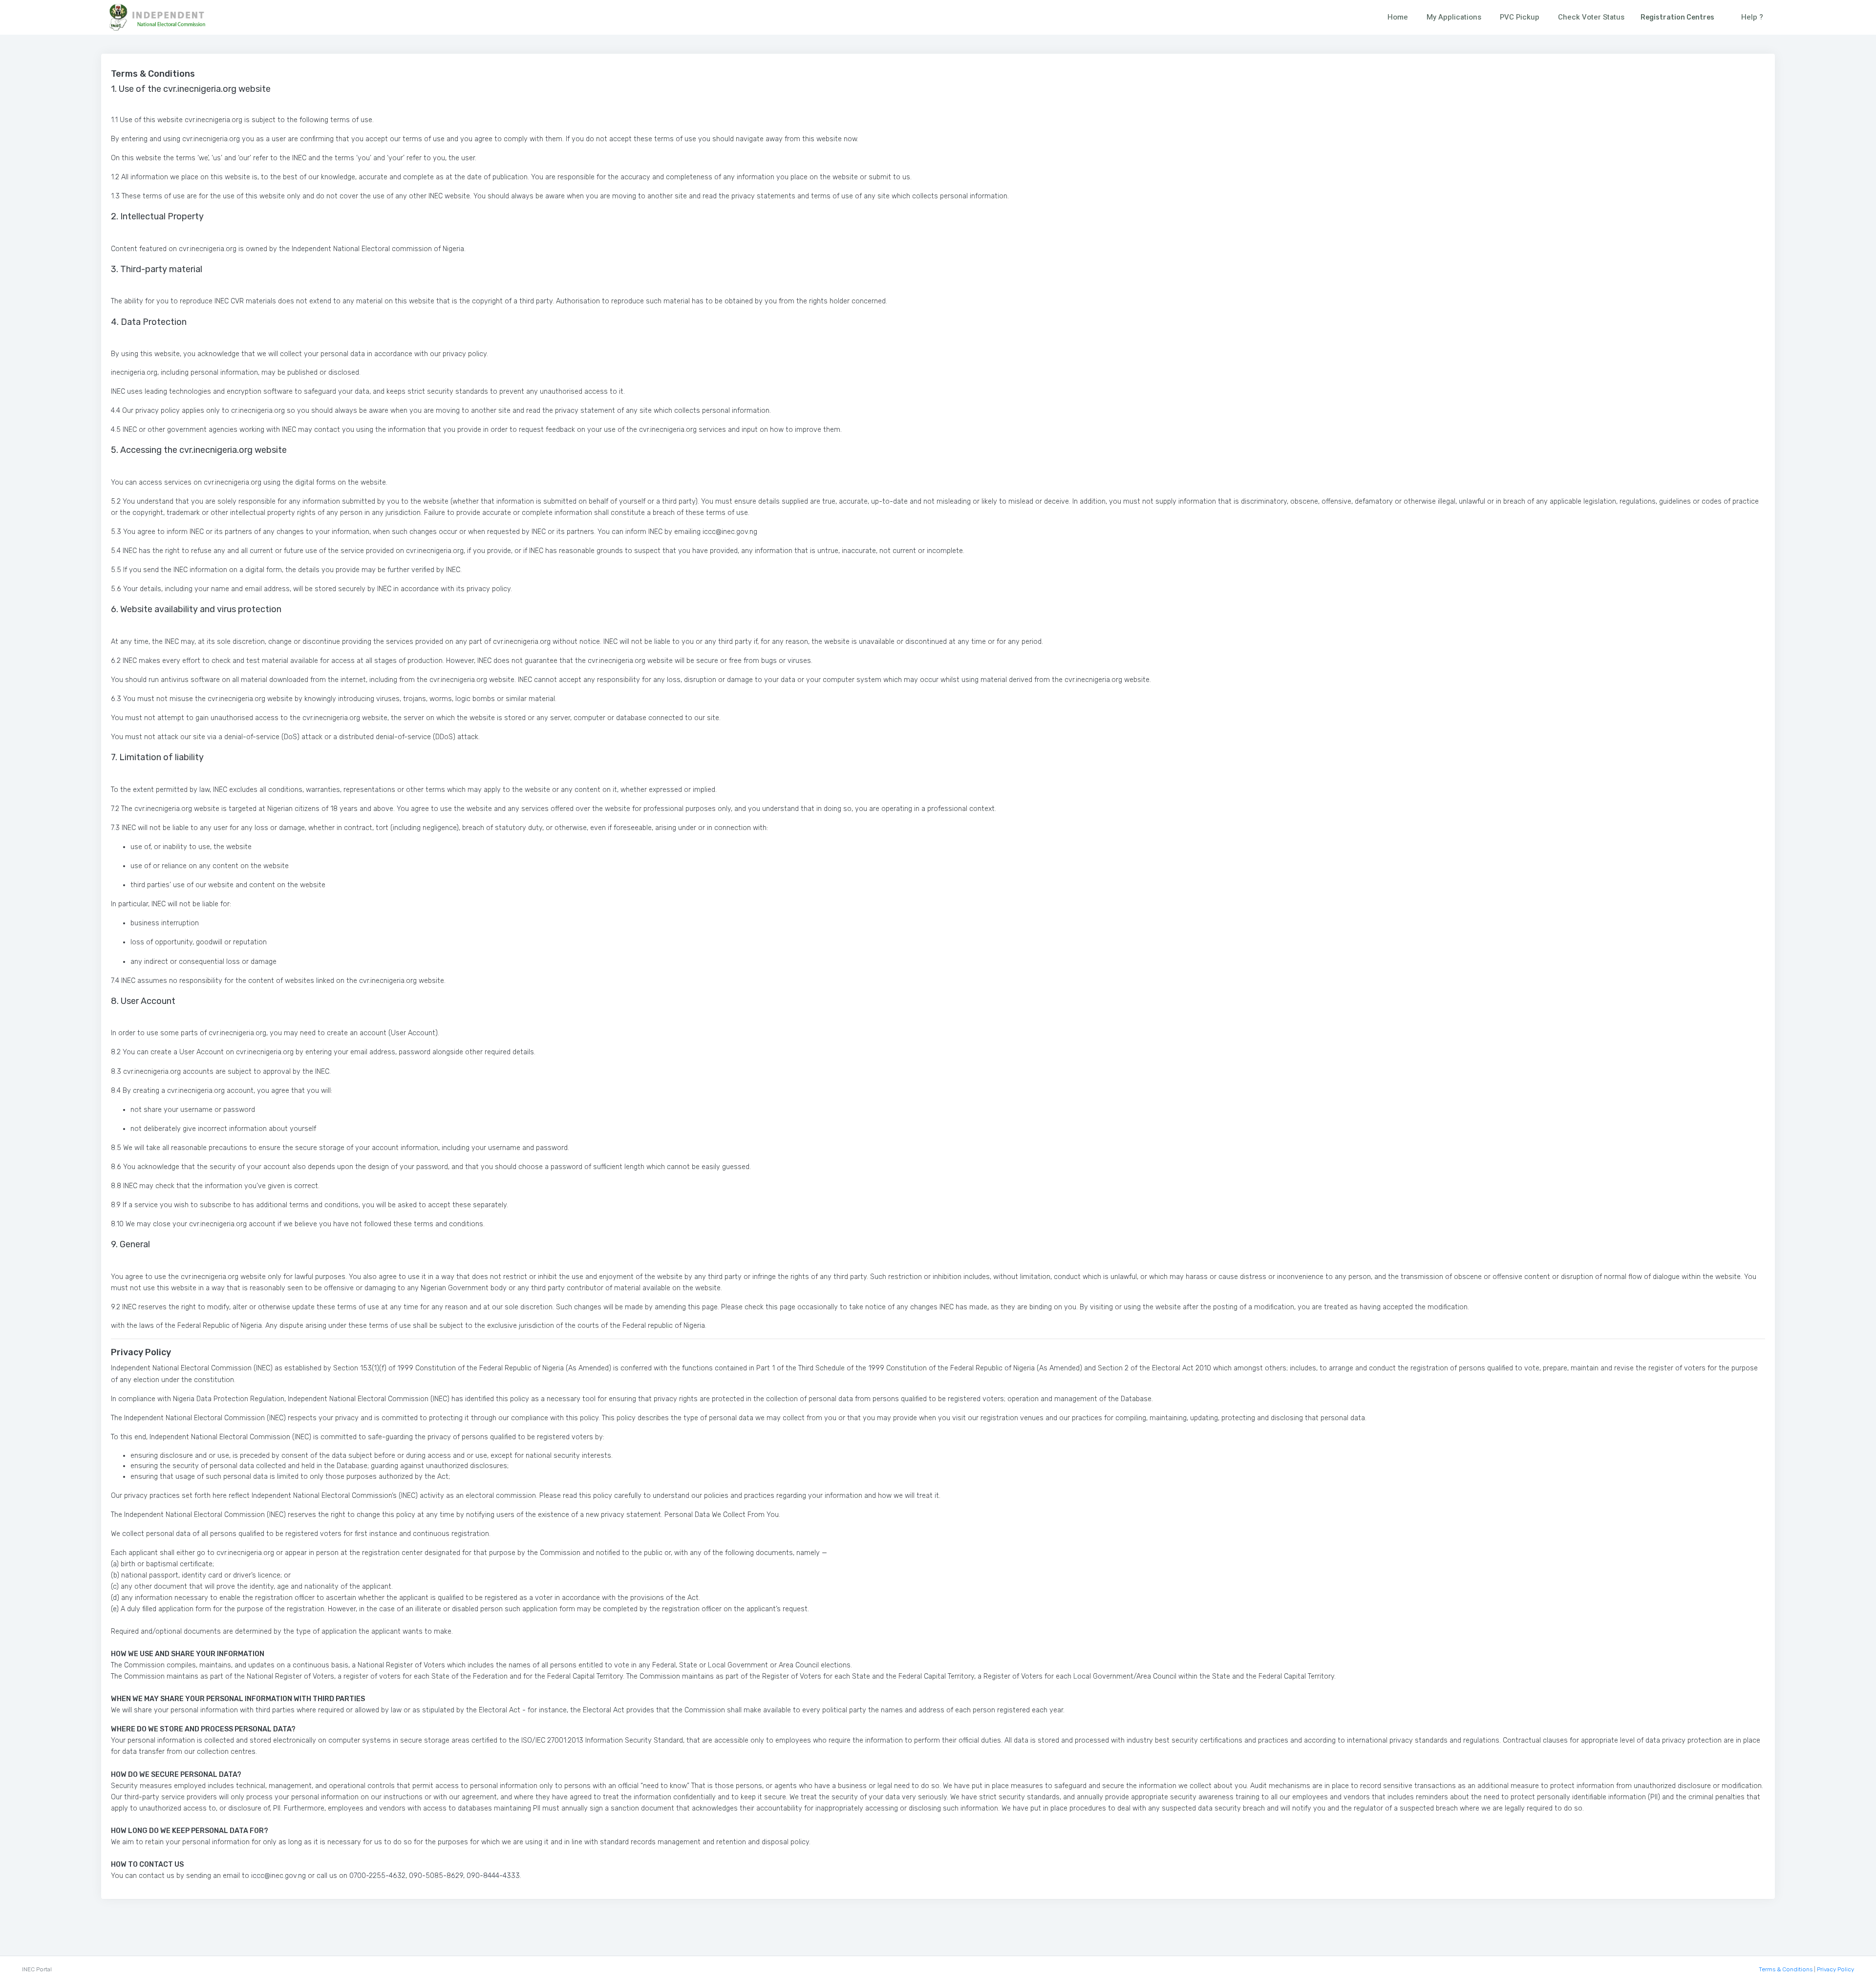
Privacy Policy (1835, 1969)
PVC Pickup (1520, 17)
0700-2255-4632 (377, 1876)
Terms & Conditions (1786, 1969)
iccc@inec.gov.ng (278, 1876)
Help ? (1752, 17)
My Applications (1454, 17)
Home (1398, 17)
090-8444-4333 (493, 1876)
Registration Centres (1677, 17)
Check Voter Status (1591, 17)
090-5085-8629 (436, 1876)
